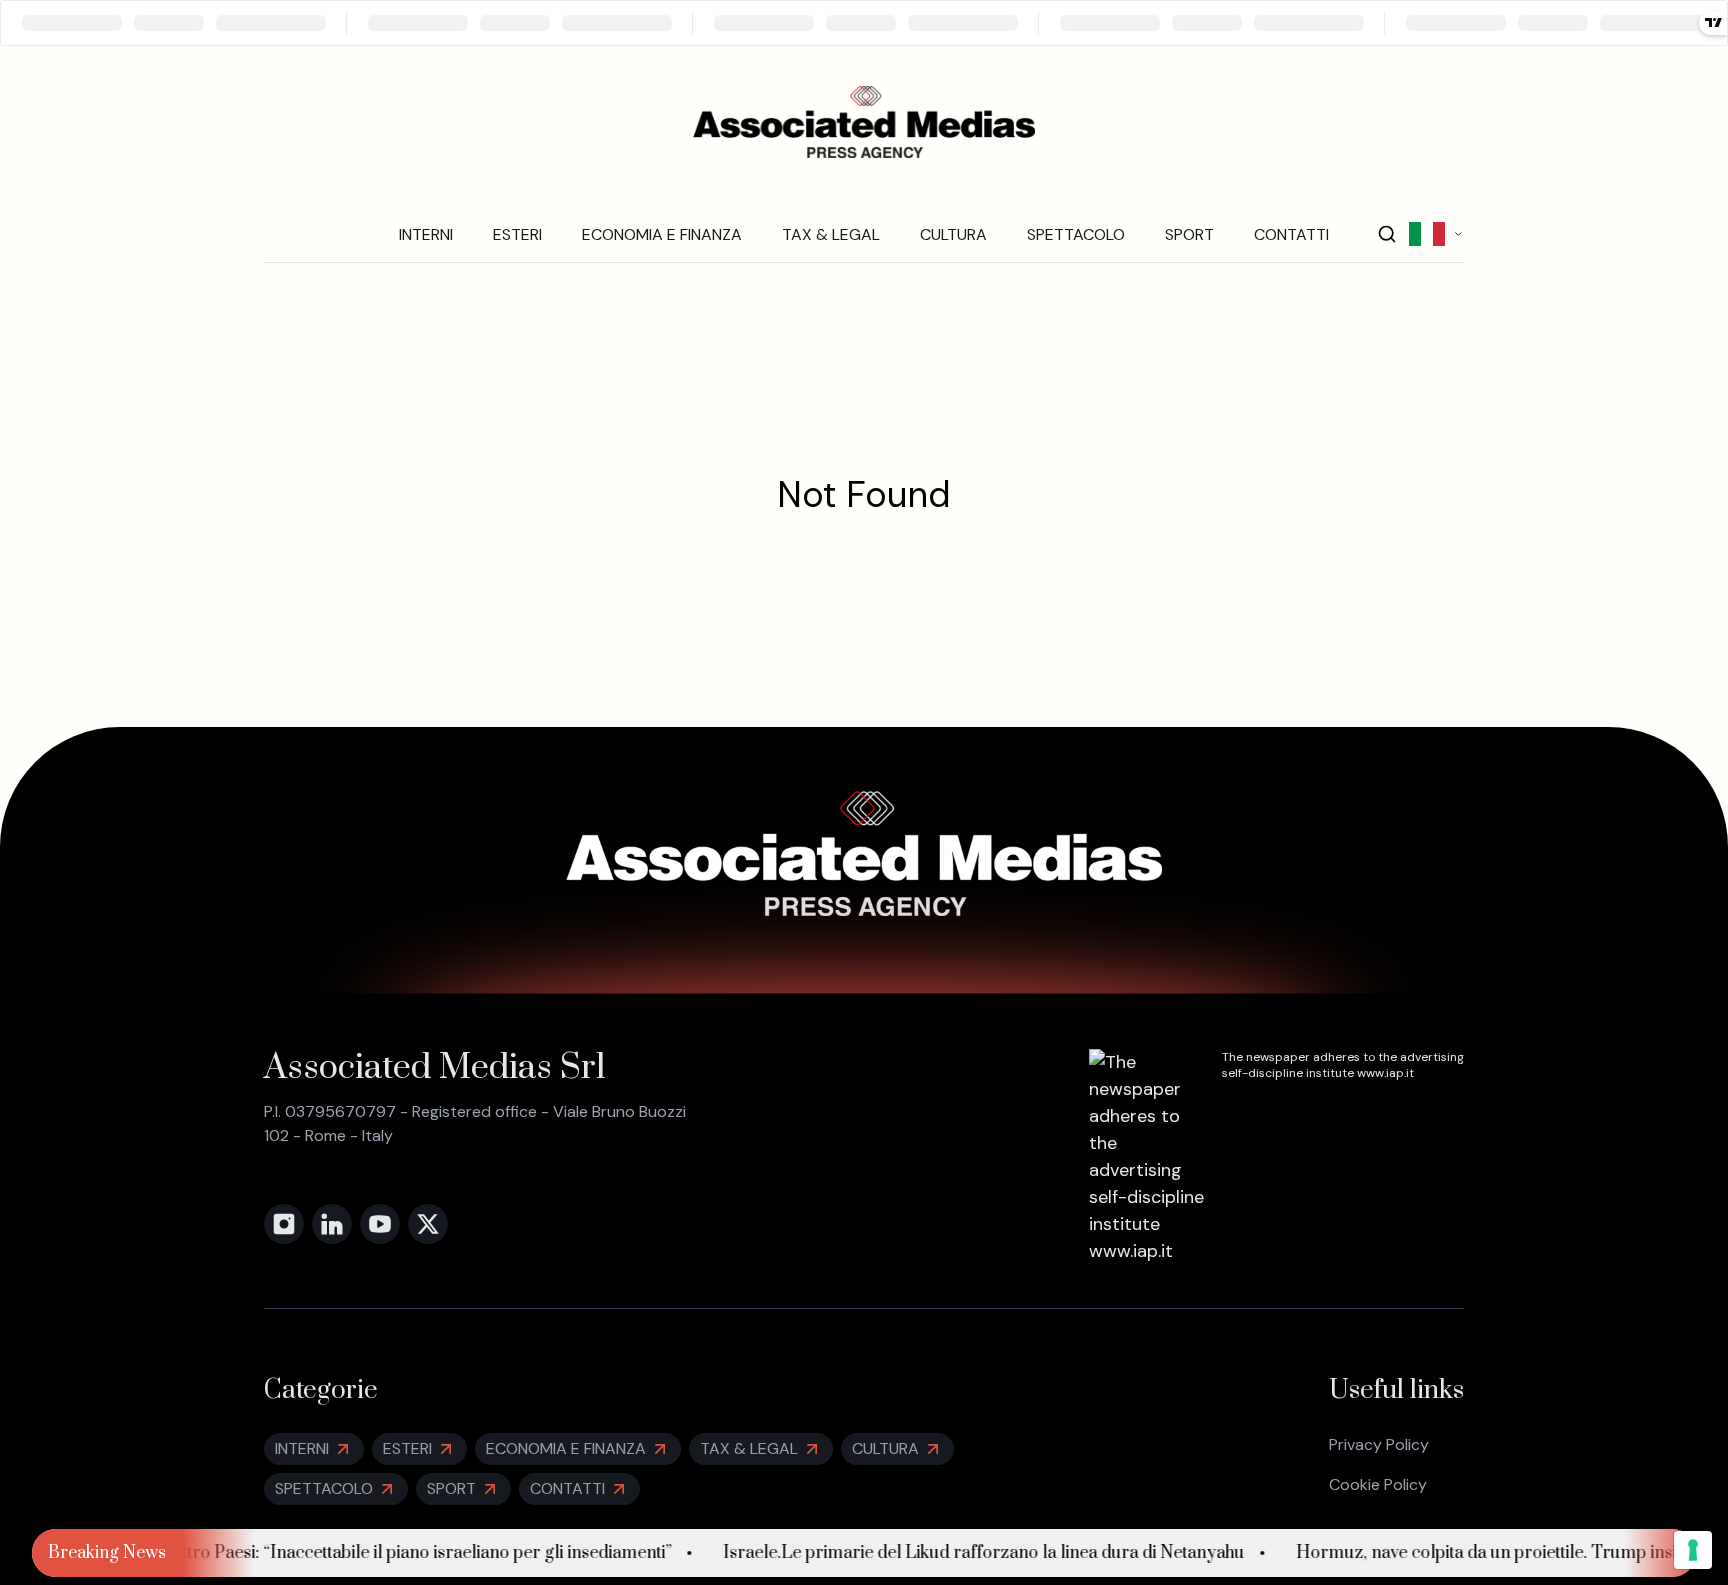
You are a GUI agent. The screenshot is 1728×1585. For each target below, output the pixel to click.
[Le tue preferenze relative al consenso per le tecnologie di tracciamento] (1693, 1550)
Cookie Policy (1378, 1484)
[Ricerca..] (1387, 234)
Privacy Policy (1379, 1444)
